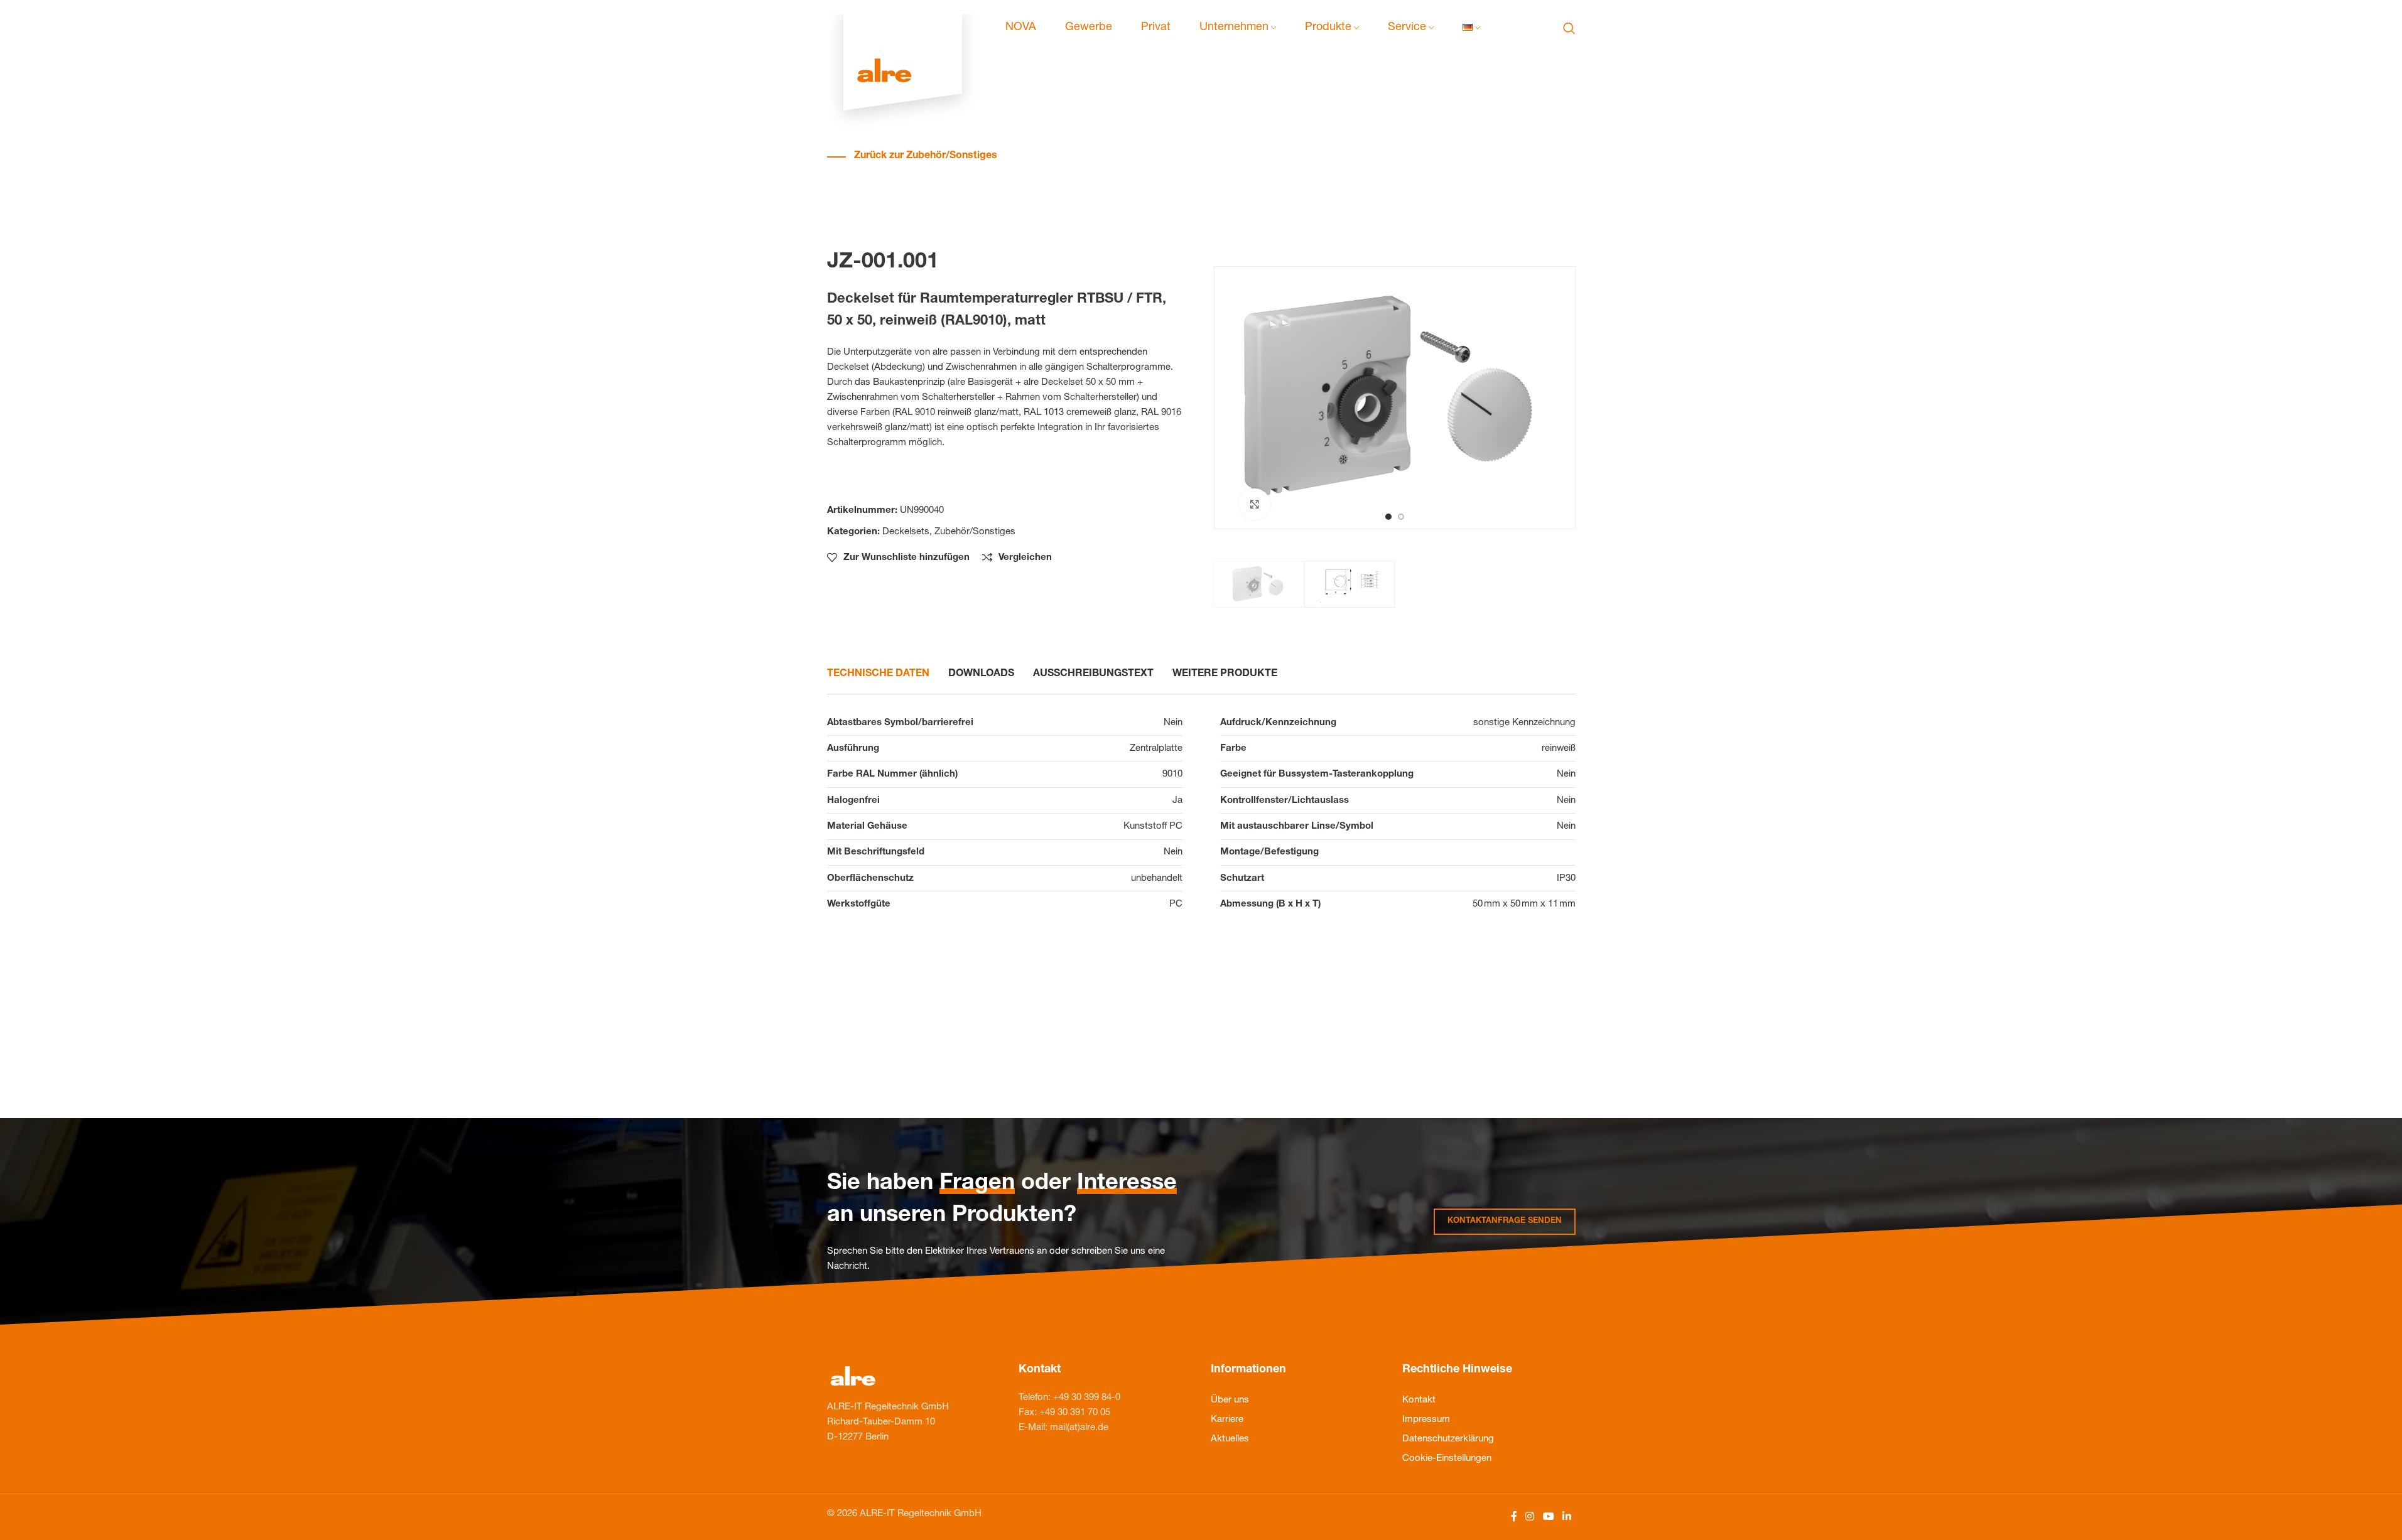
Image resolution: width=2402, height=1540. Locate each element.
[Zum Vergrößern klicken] (1255, 504)
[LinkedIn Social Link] (1566, 1517)
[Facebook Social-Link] (1514, 1517)
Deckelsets (906, 532)
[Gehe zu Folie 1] (1388, 517)
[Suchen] (1569, 28)
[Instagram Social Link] (1530, 1517)
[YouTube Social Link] (1548, 1517)
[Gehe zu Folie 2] (1401, 517)
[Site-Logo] (903, 29)
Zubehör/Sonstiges (975, 532)
